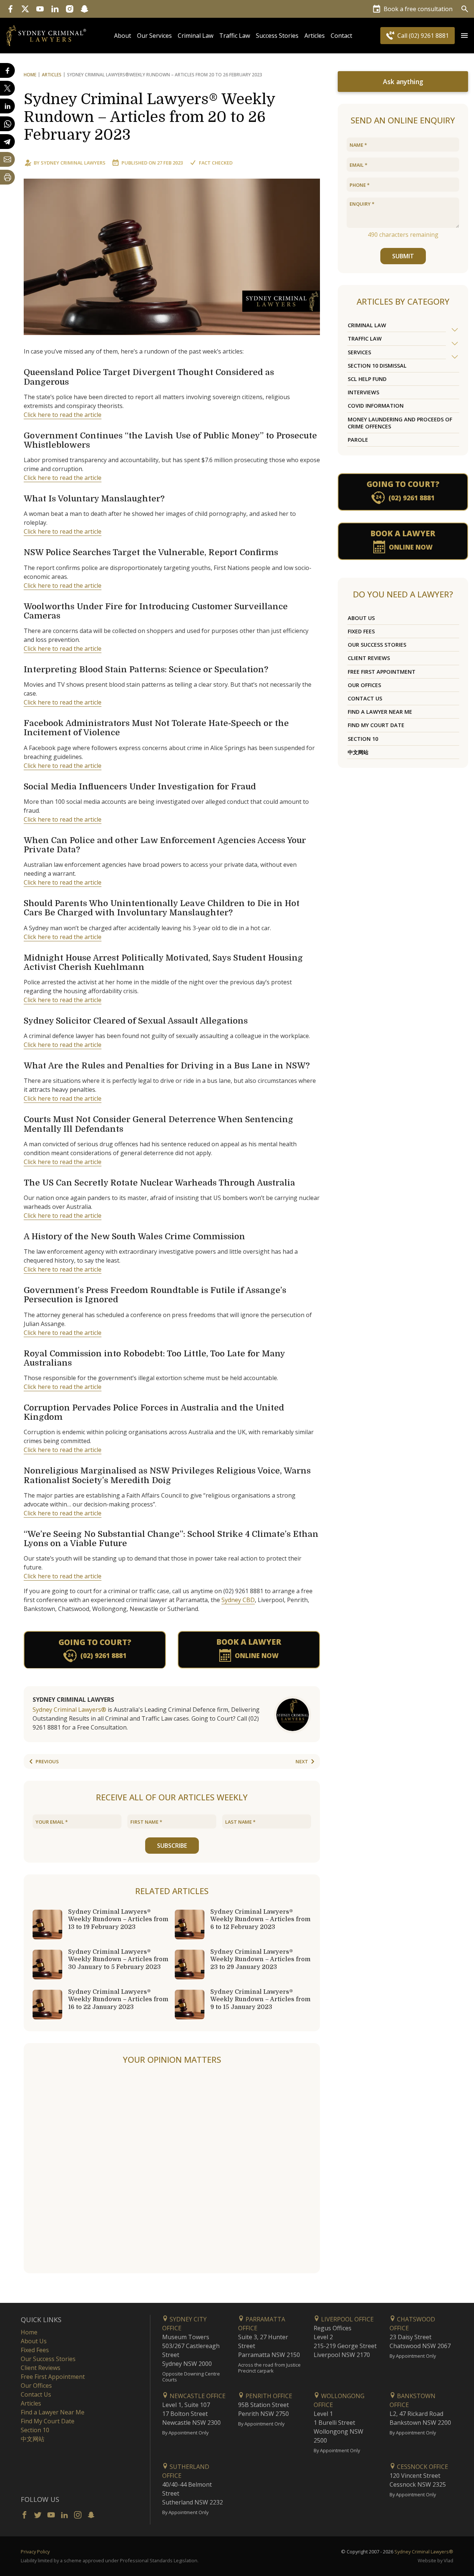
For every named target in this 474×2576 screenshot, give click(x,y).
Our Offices (364, 685)
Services (359, 352)
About (123, 36)
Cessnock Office (422, 2467)
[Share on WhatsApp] (7, 124)
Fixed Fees (361, 631)
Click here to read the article (63, 415)
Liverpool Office (347, 2319)
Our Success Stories (377, 645)
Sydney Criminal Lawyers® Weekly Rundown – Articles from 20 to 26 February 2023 (149, 117)
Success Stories (277, 36)
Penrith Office (268, 2396)
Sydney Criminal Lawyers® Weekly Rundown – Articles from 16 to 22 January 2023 (118, 1999)
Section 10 (363, 739)
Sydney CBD (238, 1600)
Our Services (154, 36)
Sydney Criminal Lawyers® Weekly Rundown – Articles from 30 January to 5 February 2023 (118, 1959)
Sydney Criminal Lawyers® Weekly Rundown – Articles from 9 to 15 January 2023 (261, 1999)
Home (30, 75)
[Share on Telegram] (7, 142)
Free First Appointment (382, 672)
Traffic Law (235, 36)
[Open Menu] (464, 36)
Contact (341, 36)
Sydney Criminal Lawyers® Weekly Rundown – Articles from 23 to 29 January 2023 (261, 1959)
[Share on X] (7, 88)
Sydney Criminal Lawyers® (69, 1710)
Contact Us (365, 698)
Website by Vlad (435, 2560)
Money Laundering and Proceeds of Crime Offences (400, 423)
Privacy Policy (35, 2552)
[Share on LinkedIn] (7, 106)
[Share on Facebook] (7, 70)
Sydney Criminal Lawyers (73, 163)
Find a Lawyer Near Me (380, 712)
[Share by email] (7, 159)
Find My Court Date (376, 725)
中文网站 (358, 752)
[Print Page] (7, 177)
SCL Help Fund (367, 379)
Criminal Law (196, 36)
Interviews (363, 392)
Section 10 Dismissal (377, 366)
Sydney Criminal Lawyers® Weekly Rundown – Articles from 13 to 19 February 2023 (118, 1919)
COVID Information (376, 406)
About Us (361, 618)
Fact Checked (216, 163)
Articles (315, 36)
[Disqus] (172, 2169)
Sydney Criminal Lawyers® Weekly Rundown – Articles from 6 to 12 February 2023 (261, 1919)
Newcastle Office (197, 2396)
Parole (358, 440)
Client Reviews (369, 658)
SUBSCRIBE (172, 1846)
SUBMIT (403, 256)
